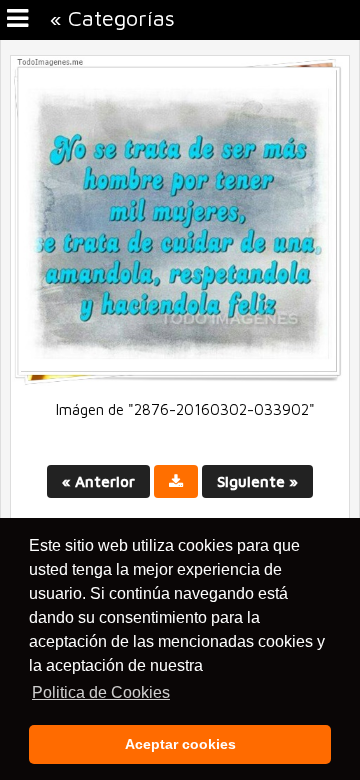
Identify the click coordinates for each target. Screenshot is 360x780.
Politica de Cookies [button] (101, 692)
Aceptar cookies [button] (180, 744)
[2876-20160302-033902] (180, 380)
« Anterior (98, 481)
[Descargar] (176, 481)
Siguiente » (257, 481)
